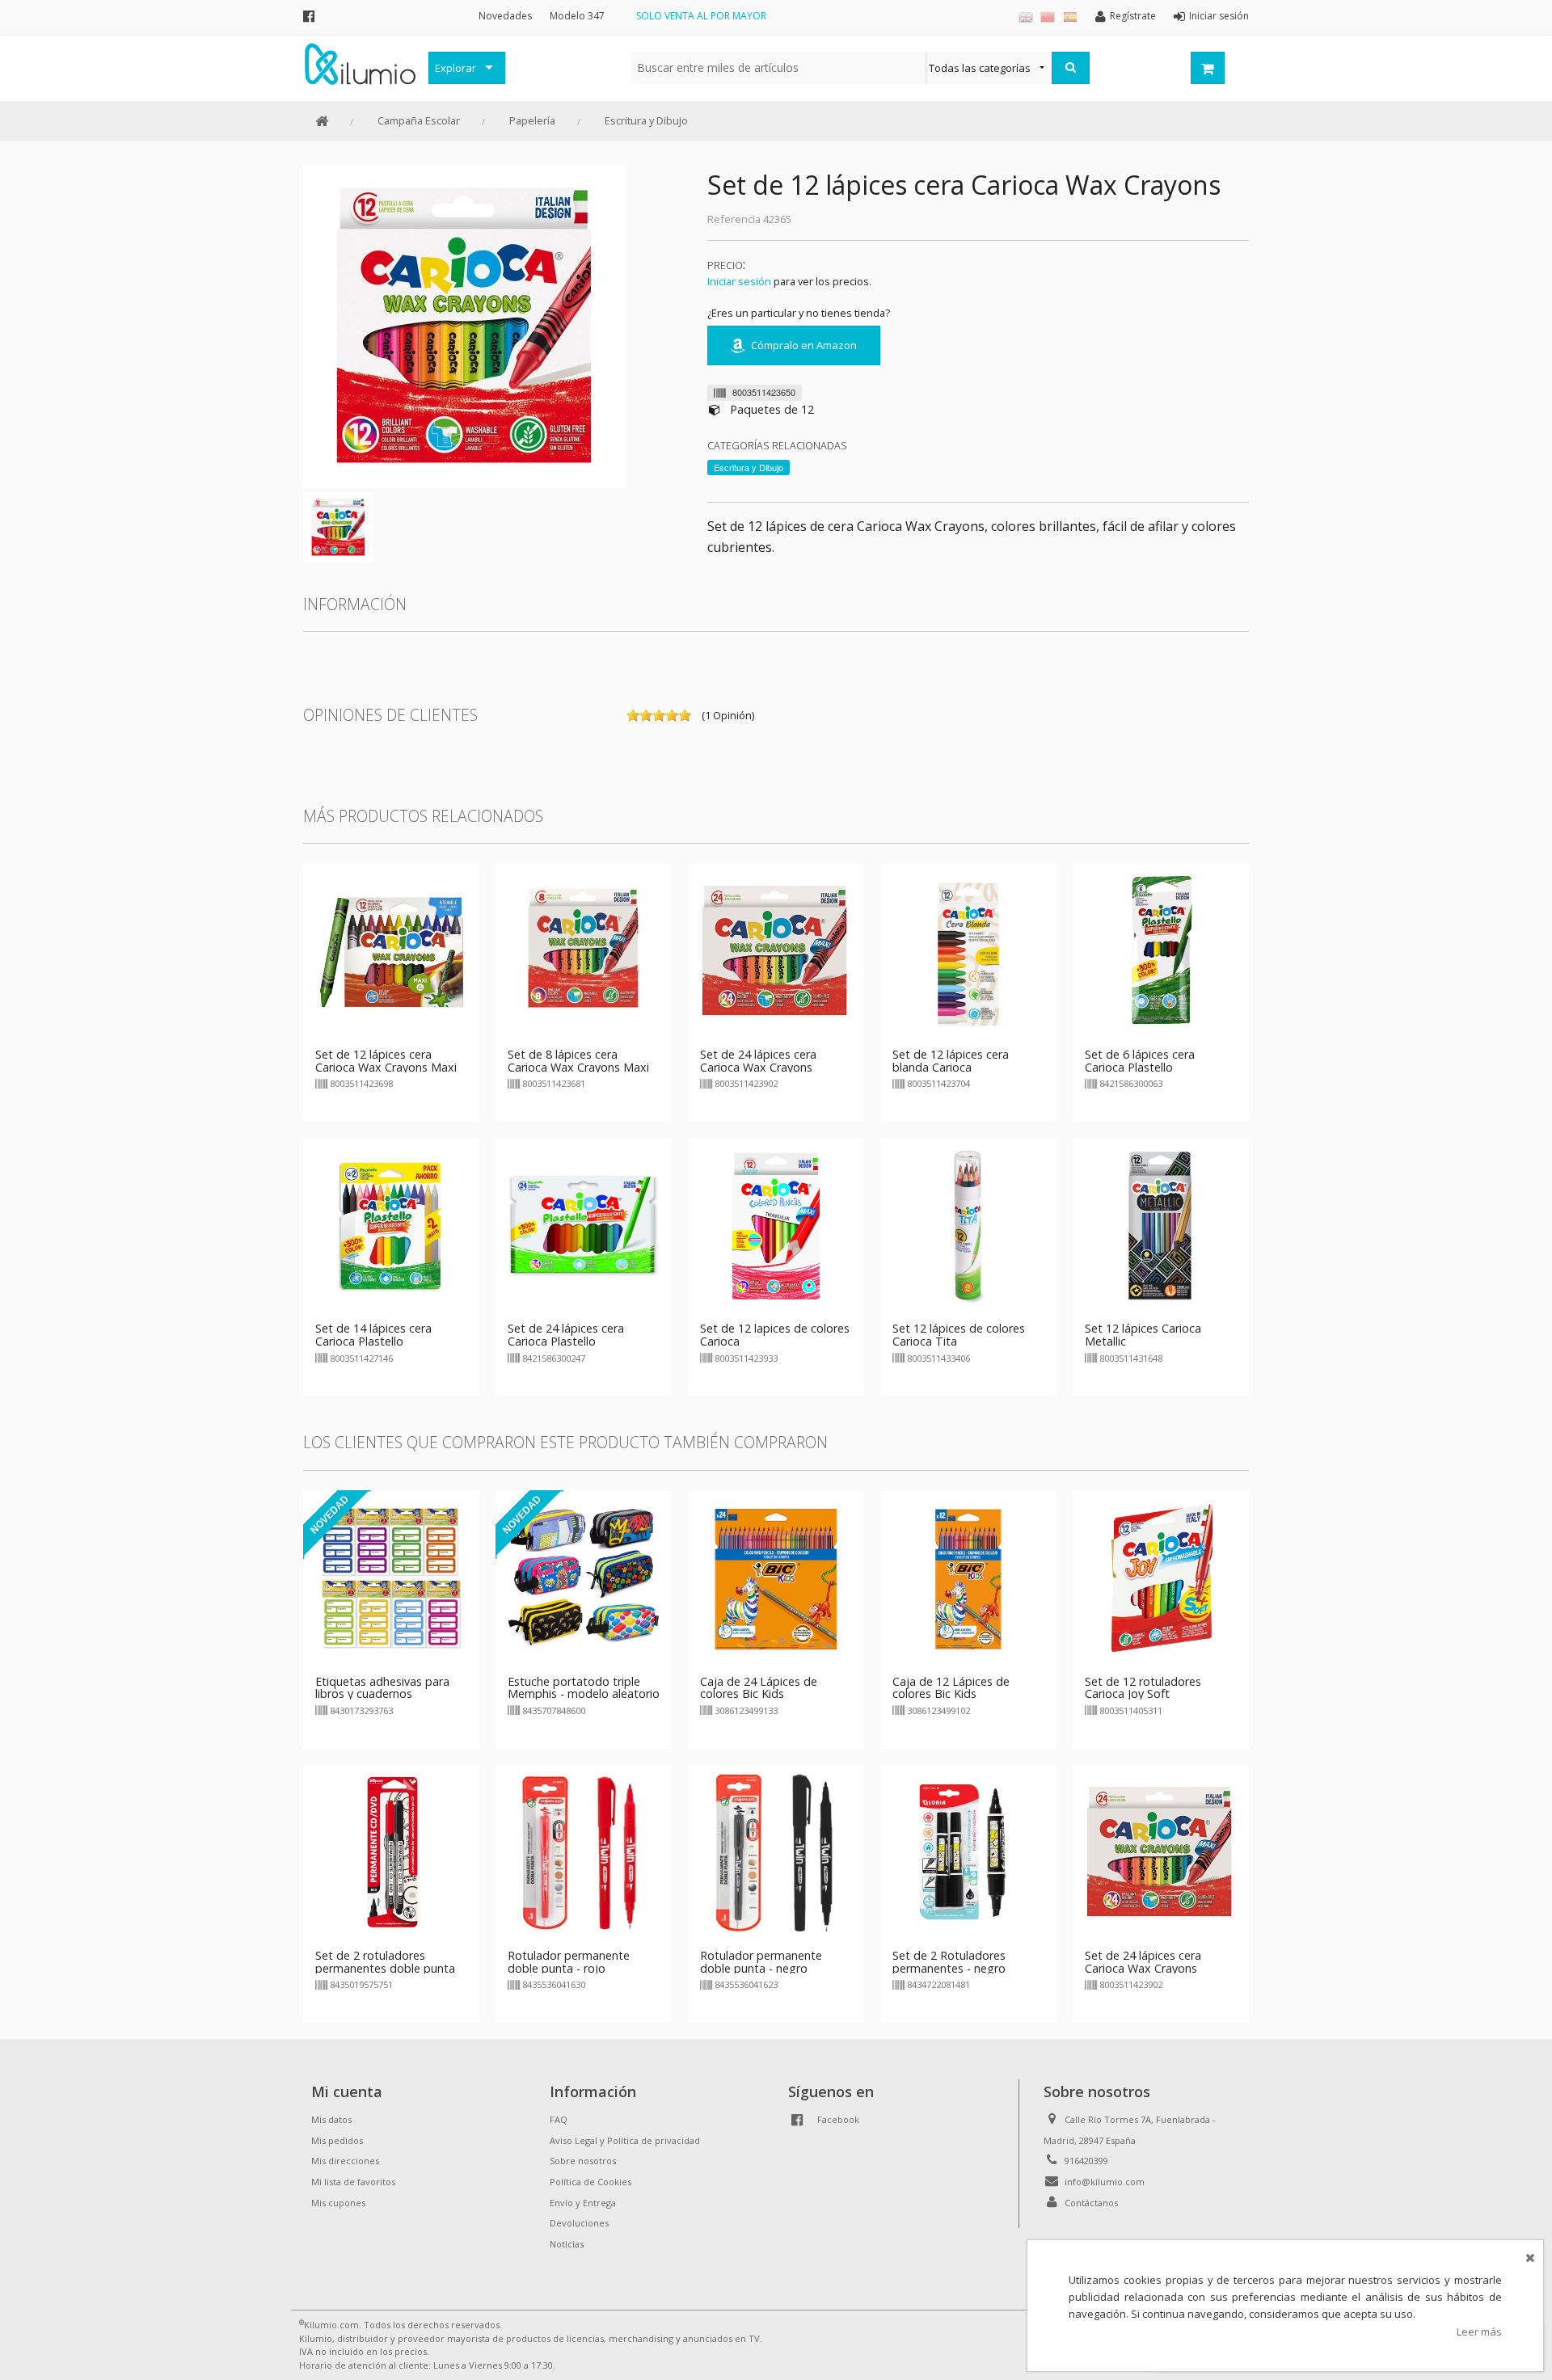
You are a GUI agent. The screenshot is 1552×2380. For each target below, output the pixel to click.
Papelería (532, 120)
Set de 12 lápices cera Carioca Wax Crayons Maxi (386, 1061)
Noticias (567, 2244)
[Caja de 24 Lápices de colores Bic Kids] (776, 1578)
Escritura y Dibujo (646, 120)
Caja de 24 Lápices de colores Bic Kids (759, 1688)
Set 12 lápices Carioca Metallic (1143, 1335)
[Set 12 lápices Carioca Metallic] (1161, 1225)
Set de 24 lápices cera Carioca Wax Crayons (758, 1061)
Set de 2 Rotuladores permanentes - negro (949, 1962)
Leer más (1479, 2332)
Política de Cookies (590, 2182)
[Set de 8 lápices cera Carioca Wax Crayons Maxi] (584, 950)
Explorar (455, 68)
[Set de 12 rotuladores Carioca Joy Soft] (1161, 1578)
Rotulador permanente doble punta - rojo (569, 1962)
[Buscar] (1071, 68)
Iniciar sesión (739, 281)
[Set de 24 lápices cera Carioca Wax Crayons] (776, 950)
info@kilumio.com (1105, 2182)
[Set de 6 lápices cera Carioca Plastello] (1161, 950)
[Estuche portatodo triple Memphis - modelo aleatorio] (584, 1578)
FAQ (559, 2119)
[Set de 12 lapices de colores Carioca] (776, 1225)
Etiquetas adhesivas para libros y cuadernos (382, 1688)
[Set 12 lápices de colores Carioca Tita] (968, 1225)
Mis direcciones (345, 2161)
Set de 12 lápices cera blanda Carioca (951, 1061)
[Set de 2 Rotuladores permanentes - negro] (968, 1851)
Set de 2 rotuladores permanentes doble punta (385, 1962)
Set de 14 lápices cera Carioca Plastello (373, 1335)
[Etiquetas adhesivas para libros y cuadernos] (391, 1578)
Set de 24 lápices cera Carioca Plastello (566, 1335)
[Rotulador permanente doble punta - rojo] (584, 1851)
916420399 (1086, 2161)
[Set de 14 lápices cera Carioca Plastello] (391, 1225)
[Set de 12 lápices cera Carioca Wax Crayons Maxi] (391, 950)
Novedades (505, 16)
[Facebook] (309, 16)
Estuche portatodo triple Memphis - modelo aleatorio (584, 1688)
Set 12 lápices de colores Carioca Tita (959, 1335)
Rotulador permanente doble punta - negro (761, 1962)
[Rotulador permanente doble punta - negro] (776, 1851)
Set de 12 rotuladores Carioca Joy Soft (1143, 1688)
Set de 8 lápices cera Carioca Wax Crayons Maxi (578, 1061)
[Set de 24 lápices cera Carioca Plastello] (584, 1225)
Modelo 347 (577, 16)
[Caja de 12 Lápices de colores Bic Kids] (968, 1578)
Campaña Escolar (419, 120)
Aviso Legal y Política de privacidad (625, 2140)
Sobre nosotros (583, 2161)
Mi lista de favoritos (353, 2182)
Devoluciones (579, 2223)
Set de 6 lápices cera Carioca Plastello (1140, 1061)
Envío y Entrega (583, 2203)
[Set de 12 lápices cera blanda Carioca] (968, 950)
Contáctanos (1091, 2203)
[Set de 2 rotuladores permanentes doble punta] (391, 1851)
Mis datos (331, 2119)
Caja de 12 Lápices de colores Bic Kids (951, 1688)
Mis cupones (338, 2203)
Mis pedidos (337, 2140)
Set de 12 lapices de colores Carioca (775, 1335)
